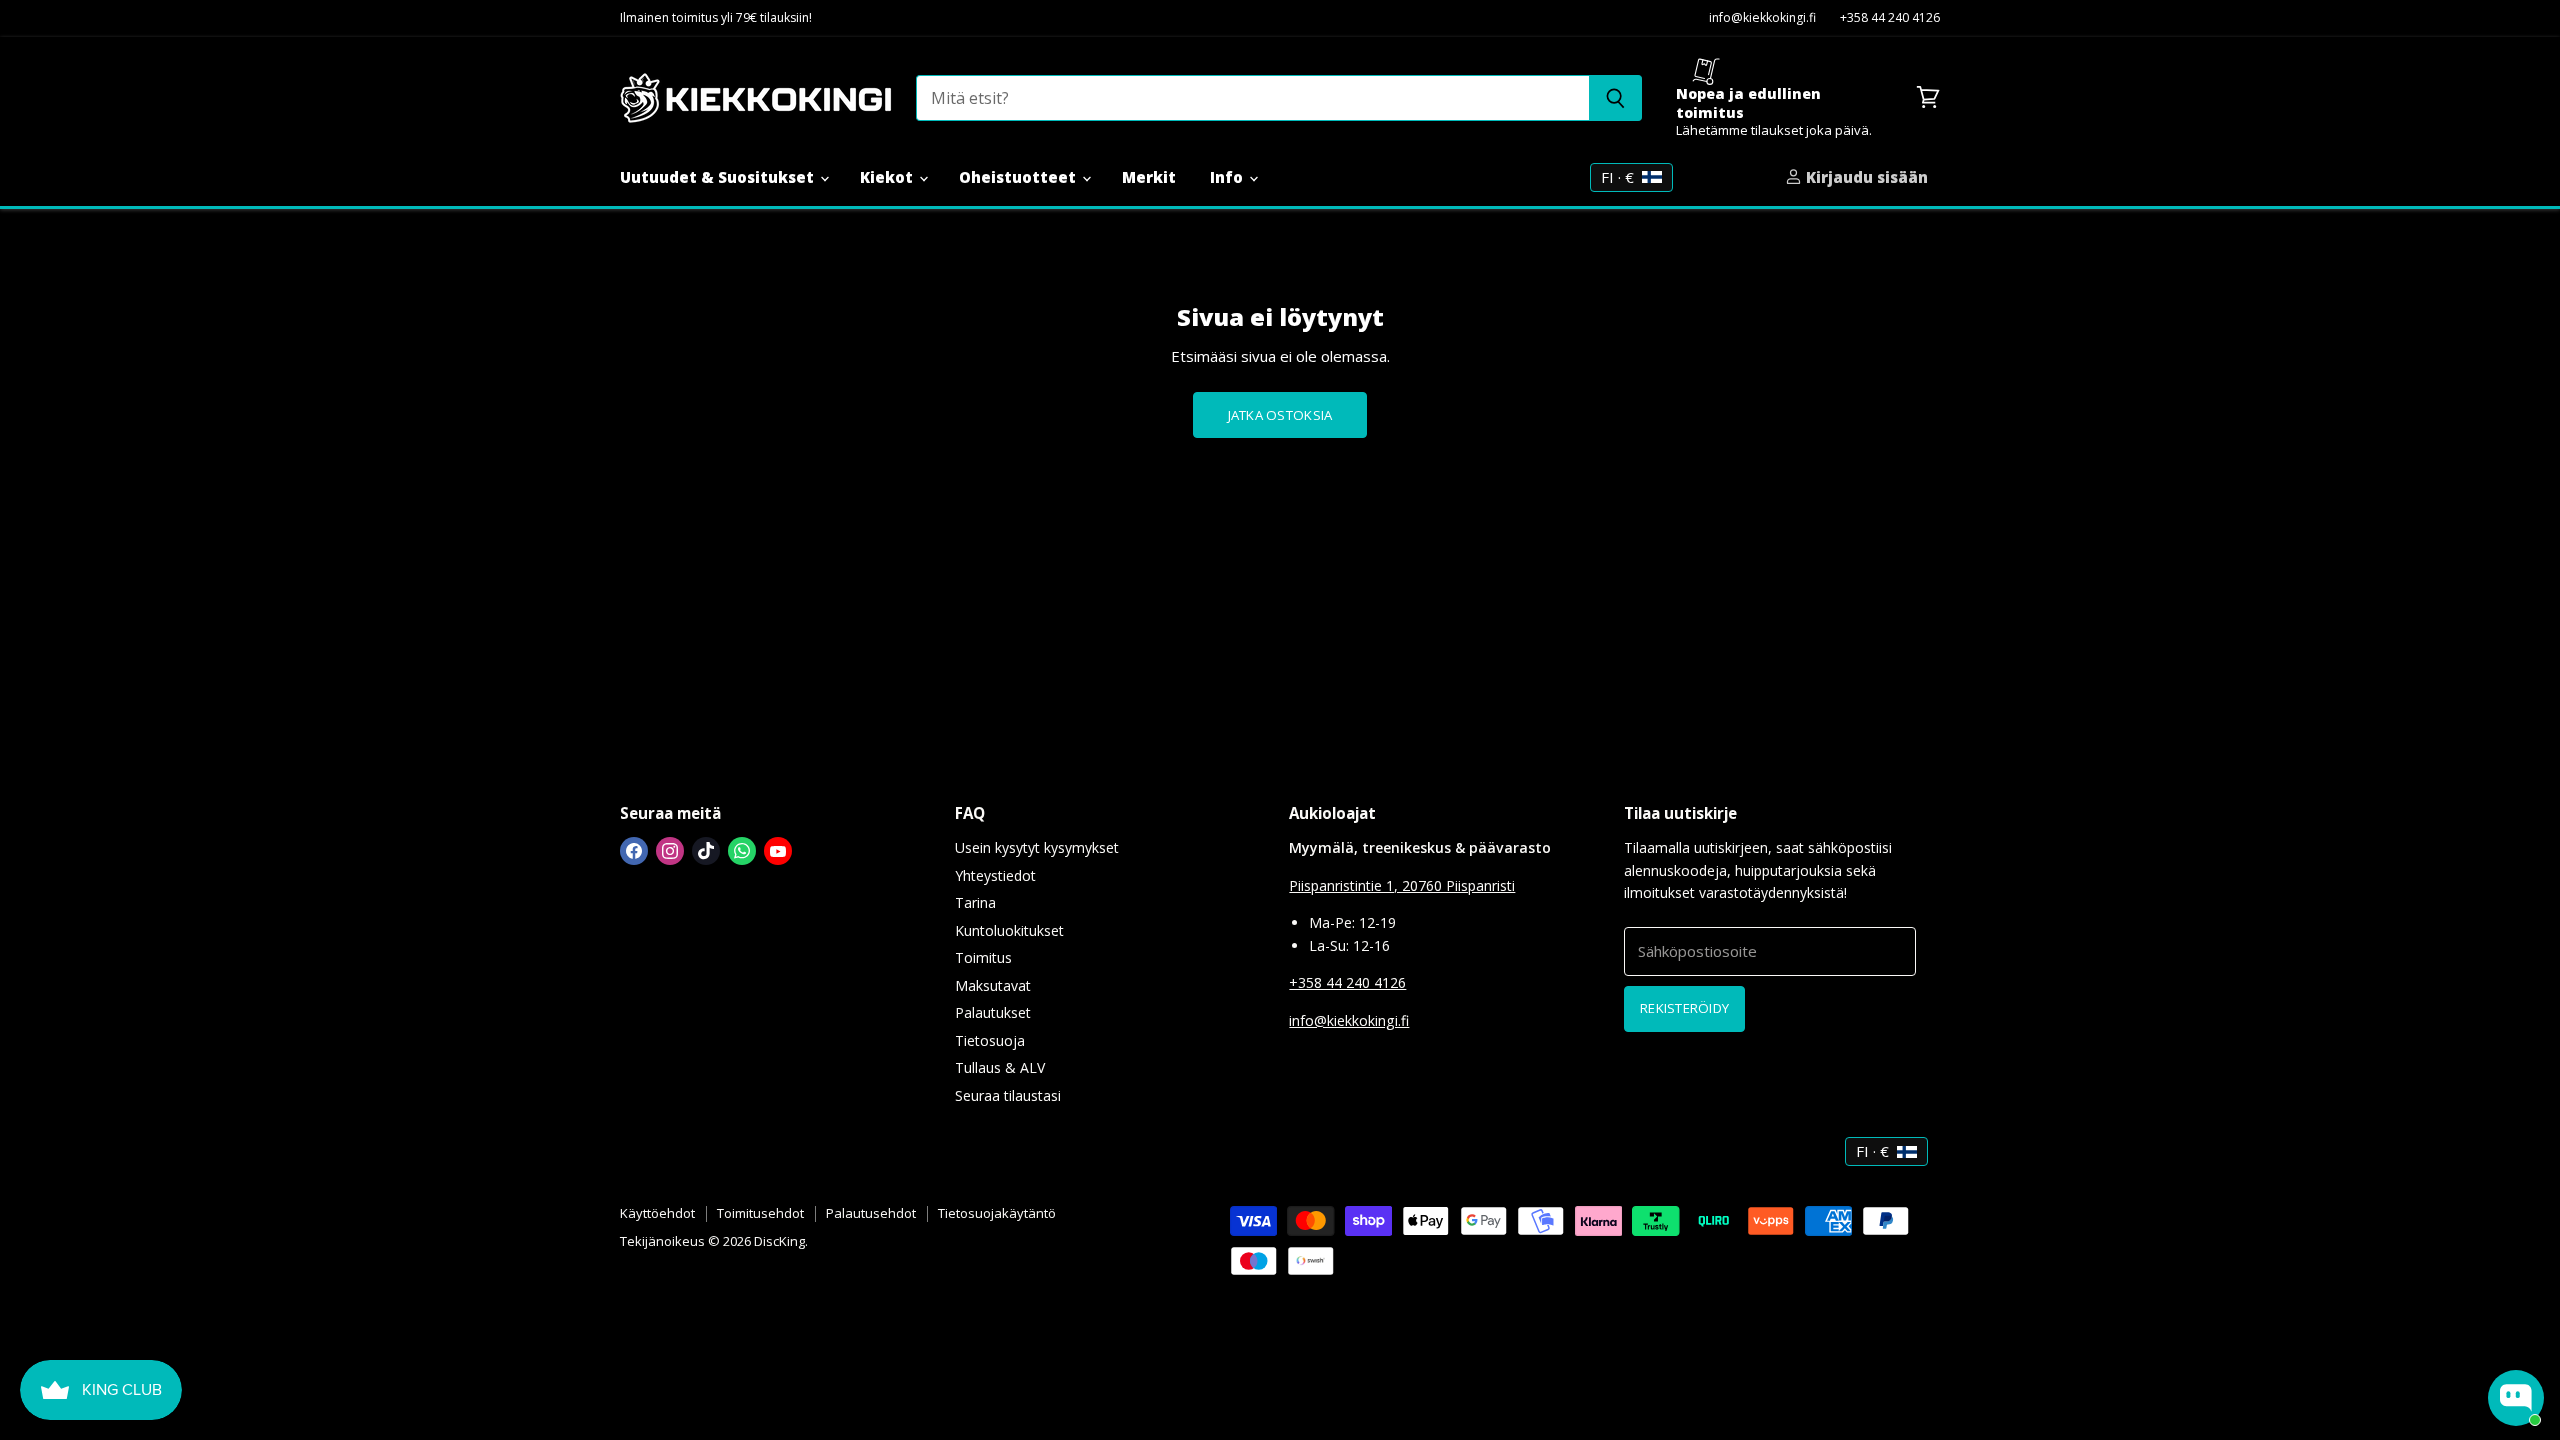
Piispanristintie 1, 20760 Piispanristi (1402, 885)
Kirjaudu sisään (1865, 177)
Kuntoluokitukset (1009, 930)
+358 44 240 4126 (1890, 18)
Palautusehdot (871, 1213)
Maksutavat (993, 985)
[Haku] (1615, 98)
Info (1228, 177)
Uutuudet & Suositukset (719, 177)
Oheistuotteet (1019, 177)
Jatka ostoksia (1280, 415)
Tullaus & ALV (1000, 1067)
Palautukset (993, 1012)
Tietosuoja (990, 1040)
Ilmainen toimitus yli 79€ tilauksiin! (716, 18)
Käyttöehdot (657, 1213)
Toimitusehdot (760, 1213)
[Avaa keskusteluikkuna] (2516, 1398)
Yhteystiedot (995, 875)
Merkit (1149, 177)
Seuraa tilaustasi (1008, 1095)
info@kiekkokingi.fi (1762, 18)
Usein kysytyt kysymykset (1037, 847)
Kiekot (888, 177)
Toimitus (983, 957)
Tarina (975, 902)
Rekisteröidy (1684, 1008)
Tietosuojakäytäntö (997, 1213)
